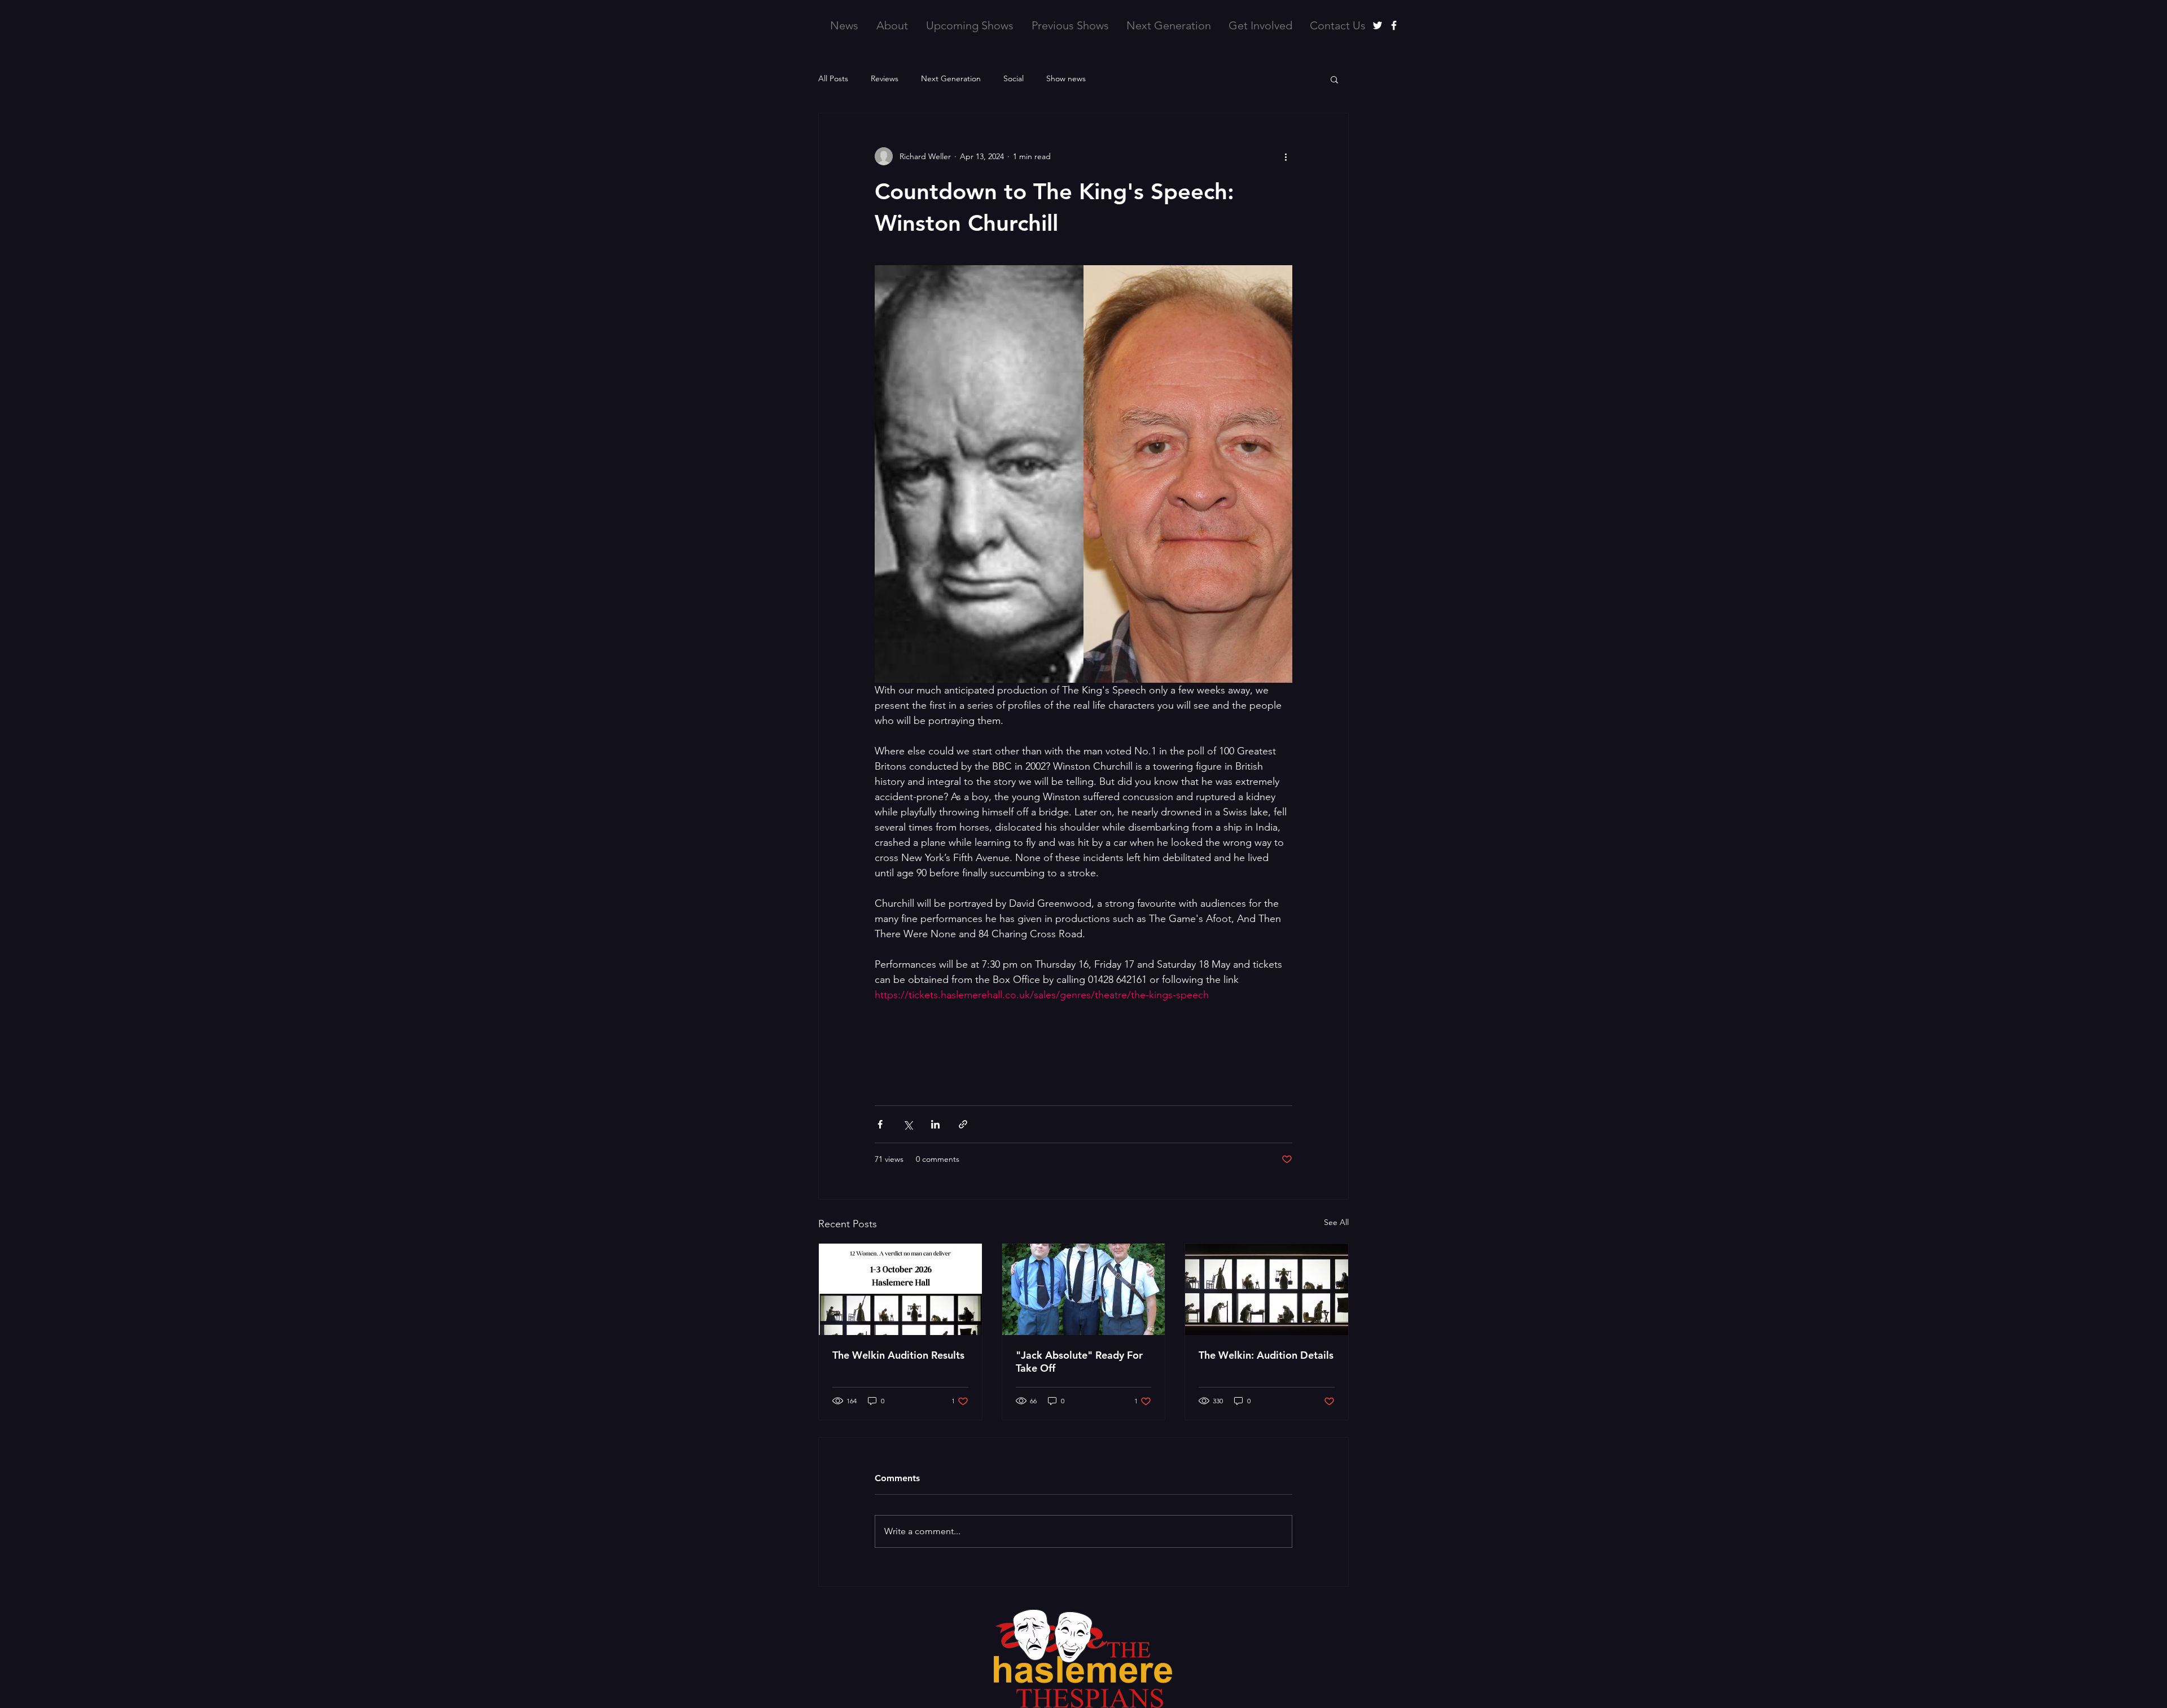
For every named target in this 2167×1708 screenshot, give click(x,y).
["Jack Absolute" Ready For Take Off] (1084, 1289)
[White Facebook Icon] (1394, 25)
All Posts (833, 78)
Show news (1066, 78)
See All (1336, 1222)
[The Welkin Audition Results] (900, 1289)
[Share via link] (963, 1124)
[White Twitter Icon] (1378, 25)
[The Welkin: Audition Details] (1267, 1289)
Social (1014, 78)
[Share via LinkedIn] (935, 1124)
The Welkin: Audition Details (1266, 1355)
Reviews (885, 78)
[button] (1334, 79)
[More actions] (1286, 156)
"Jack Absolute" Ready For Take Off (1079, 1362)
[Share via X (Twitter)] (908, 1124)
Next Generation (951, 78)
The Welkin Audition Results (898, 1355)
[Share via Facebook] (880, 1124)
